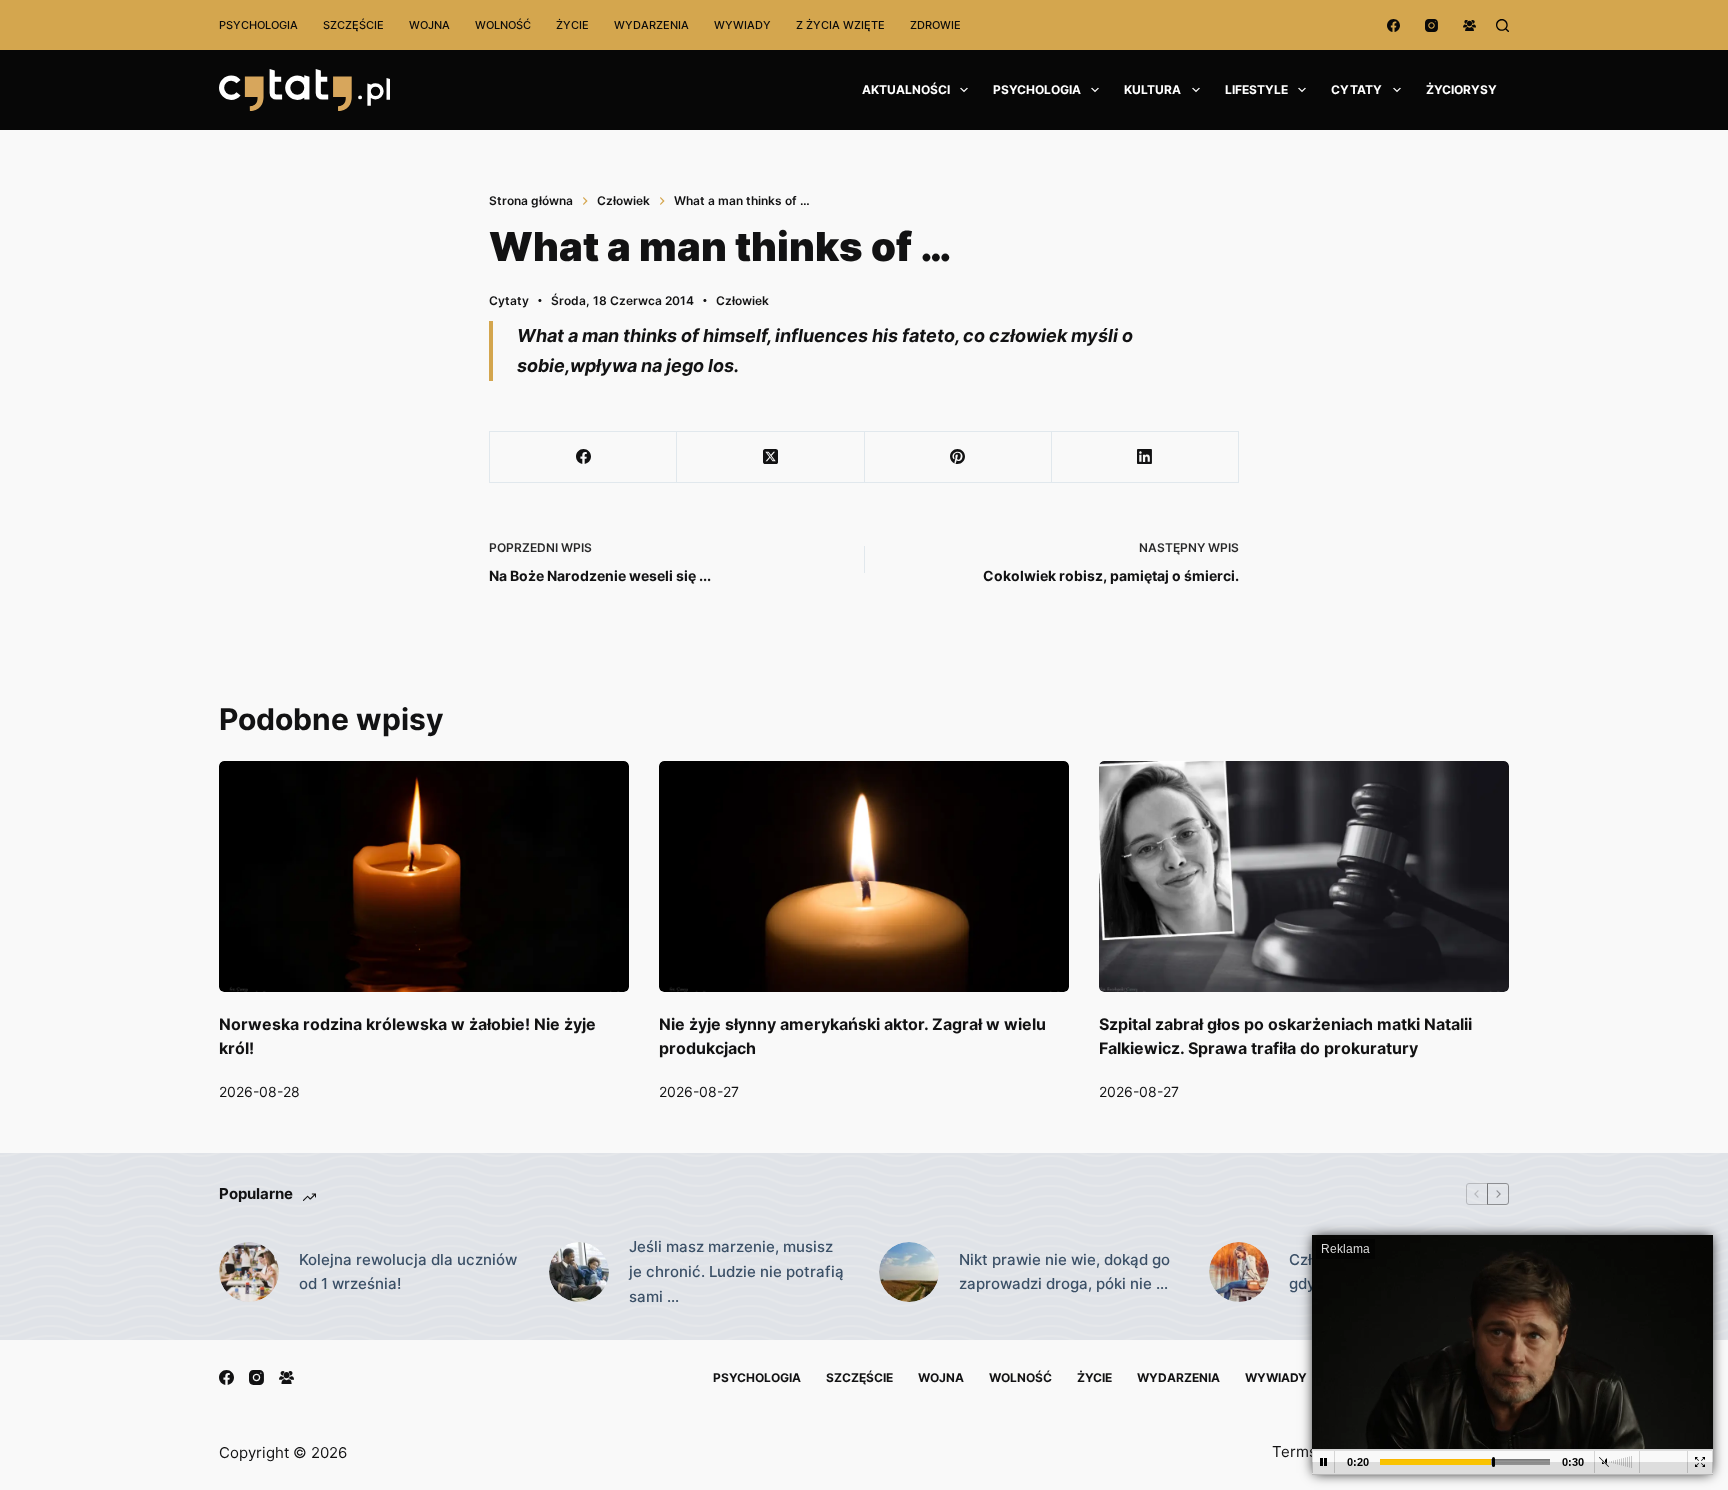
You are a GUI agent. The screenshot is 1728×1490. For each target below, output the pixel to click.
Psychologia (258, 25)
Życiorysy (1461, 89)
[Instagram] (1431, 25)
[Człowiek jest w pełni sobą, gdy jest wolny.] (1239, 1272)
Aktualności (906, 89)
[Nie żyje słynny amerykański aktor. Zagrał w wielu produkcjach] (864, 876)
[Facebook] (1393, 25)
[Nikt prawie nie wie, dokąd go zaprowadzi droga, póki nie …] (909, 1272)
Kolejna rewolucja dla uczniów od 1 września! (408, 1272)
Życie (572, 25)
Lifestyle (1256, 89)
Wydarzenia (651, 25)
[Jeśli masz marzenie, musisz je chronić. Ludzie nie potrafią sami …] (579, 1272)
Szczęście (353, 25)
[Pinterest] (958, 457)
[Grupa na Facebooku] (1469, 25)
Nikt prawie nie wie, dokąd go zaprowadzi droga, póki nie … (1064, 1272)
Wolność (503, 25)
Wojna (429, 25)
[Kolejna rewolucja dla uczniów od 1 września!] (249, 1272)
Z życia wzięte (840, 25)
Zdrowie (935, 25)
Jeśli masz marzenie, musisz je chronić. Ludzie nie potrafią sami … (736, 1271)
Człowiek (742, 300)
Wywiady (742, 25)
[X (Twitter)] (770, 457)
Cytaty (1356, 89)
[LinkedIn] (1145, 457)
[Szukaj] (1502, 25)
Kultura (1152, 89)
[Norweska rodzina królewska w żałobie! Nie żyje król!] (424, 876)
